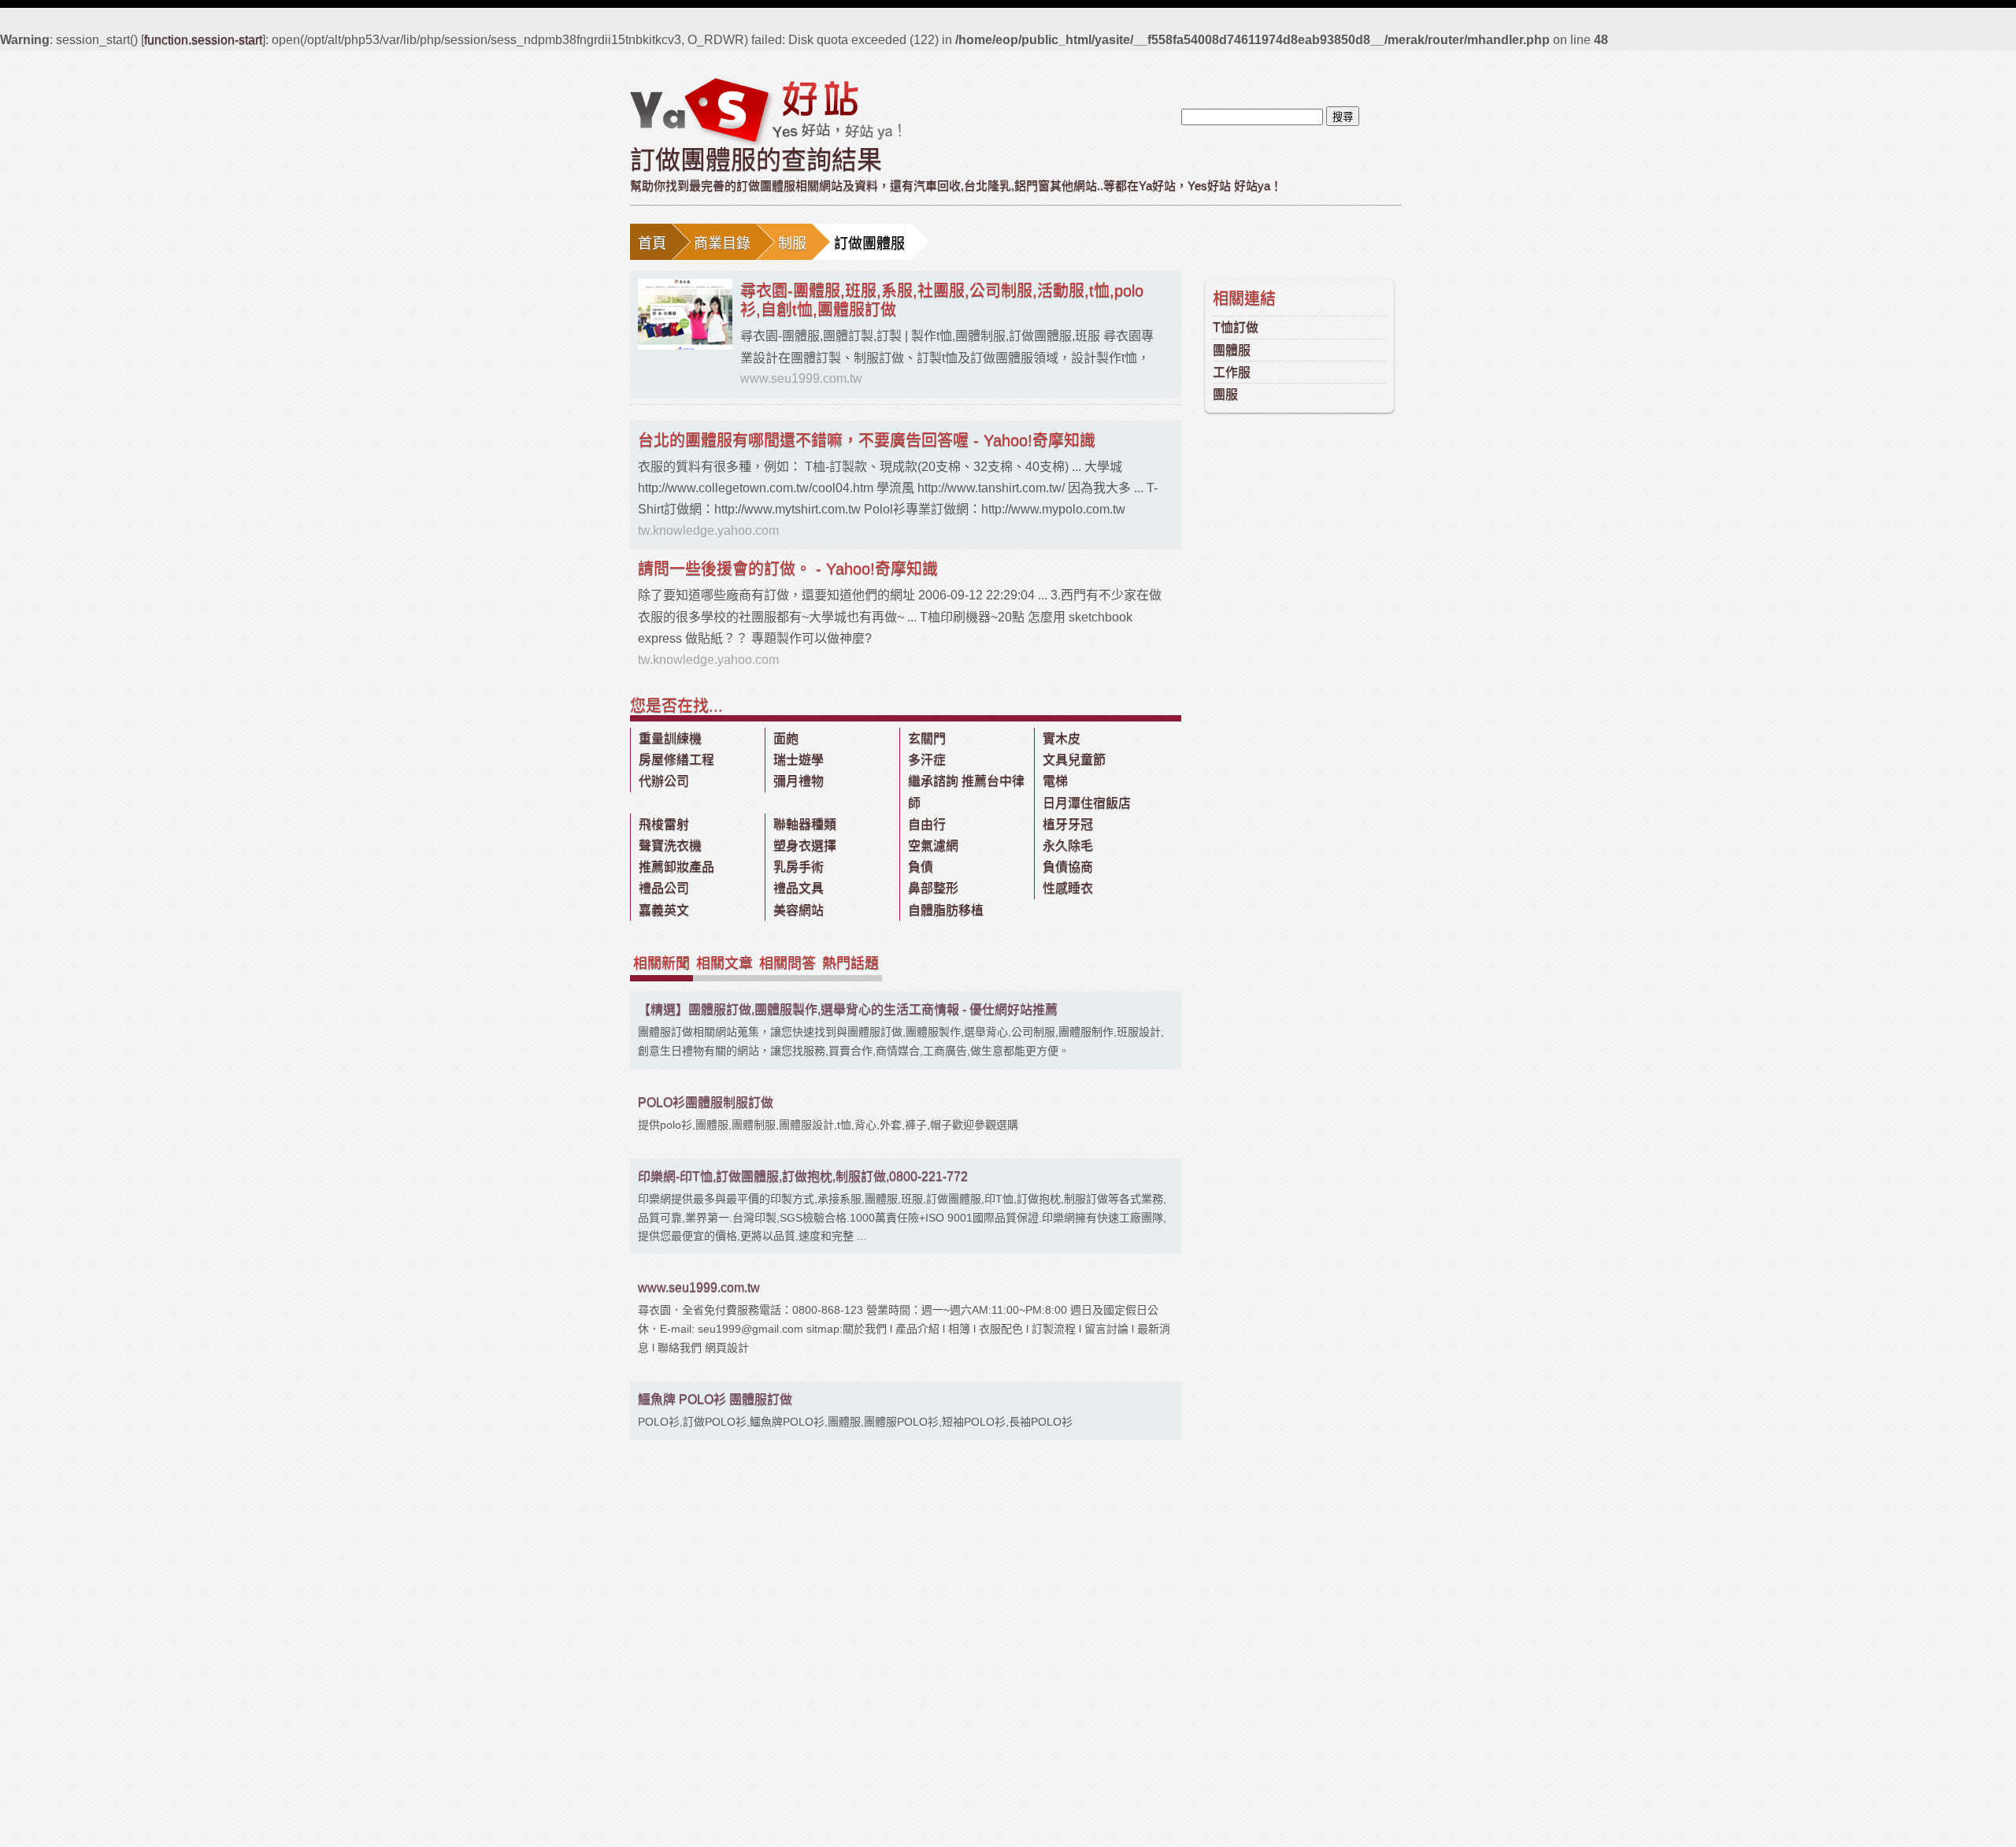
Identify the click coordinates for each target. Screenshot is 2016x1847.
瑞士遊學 (799, 760)
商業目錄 (722, 243)
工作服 (1232, 372)
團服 (1225, 394)
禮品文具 (799, 888)
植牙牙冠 (1068, 824)
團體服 (1232, 350)
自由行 (927, 824)
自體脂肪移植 (946, 910)
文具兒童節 (1074, 760)
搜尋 (1343, 117)
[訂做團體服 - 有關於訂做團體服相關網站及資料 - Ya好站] (765, 111)
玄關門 (927, 738)
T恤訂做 (1236, 327)
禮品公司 (664, 888)
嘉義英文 (664, 910)
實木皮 (1062, 738)
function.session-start (203, 40)
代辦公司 (664, 781)
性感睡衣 (1068, 888)
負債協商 (1068, 867)
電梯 (1055, 781)
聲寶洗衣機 (670, 846)
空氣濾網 (933, 846)
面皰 (786, 738)
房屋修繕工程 (676, 760)
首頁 (652, 243)
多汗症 (927, 760)
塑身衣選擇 (805, 846)
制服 (792, 243)
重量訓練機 (670, 738)
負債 (921, 867)
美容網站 (799, 910)
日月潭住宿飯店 (1087, 803)
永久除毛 (1068, 846)
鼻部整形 (933, 888)
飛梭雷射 (664, 824)
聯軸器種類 (805, 824)
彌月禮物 (799, 781)
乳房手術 (799, 867)
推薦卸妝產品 (676, 867)
